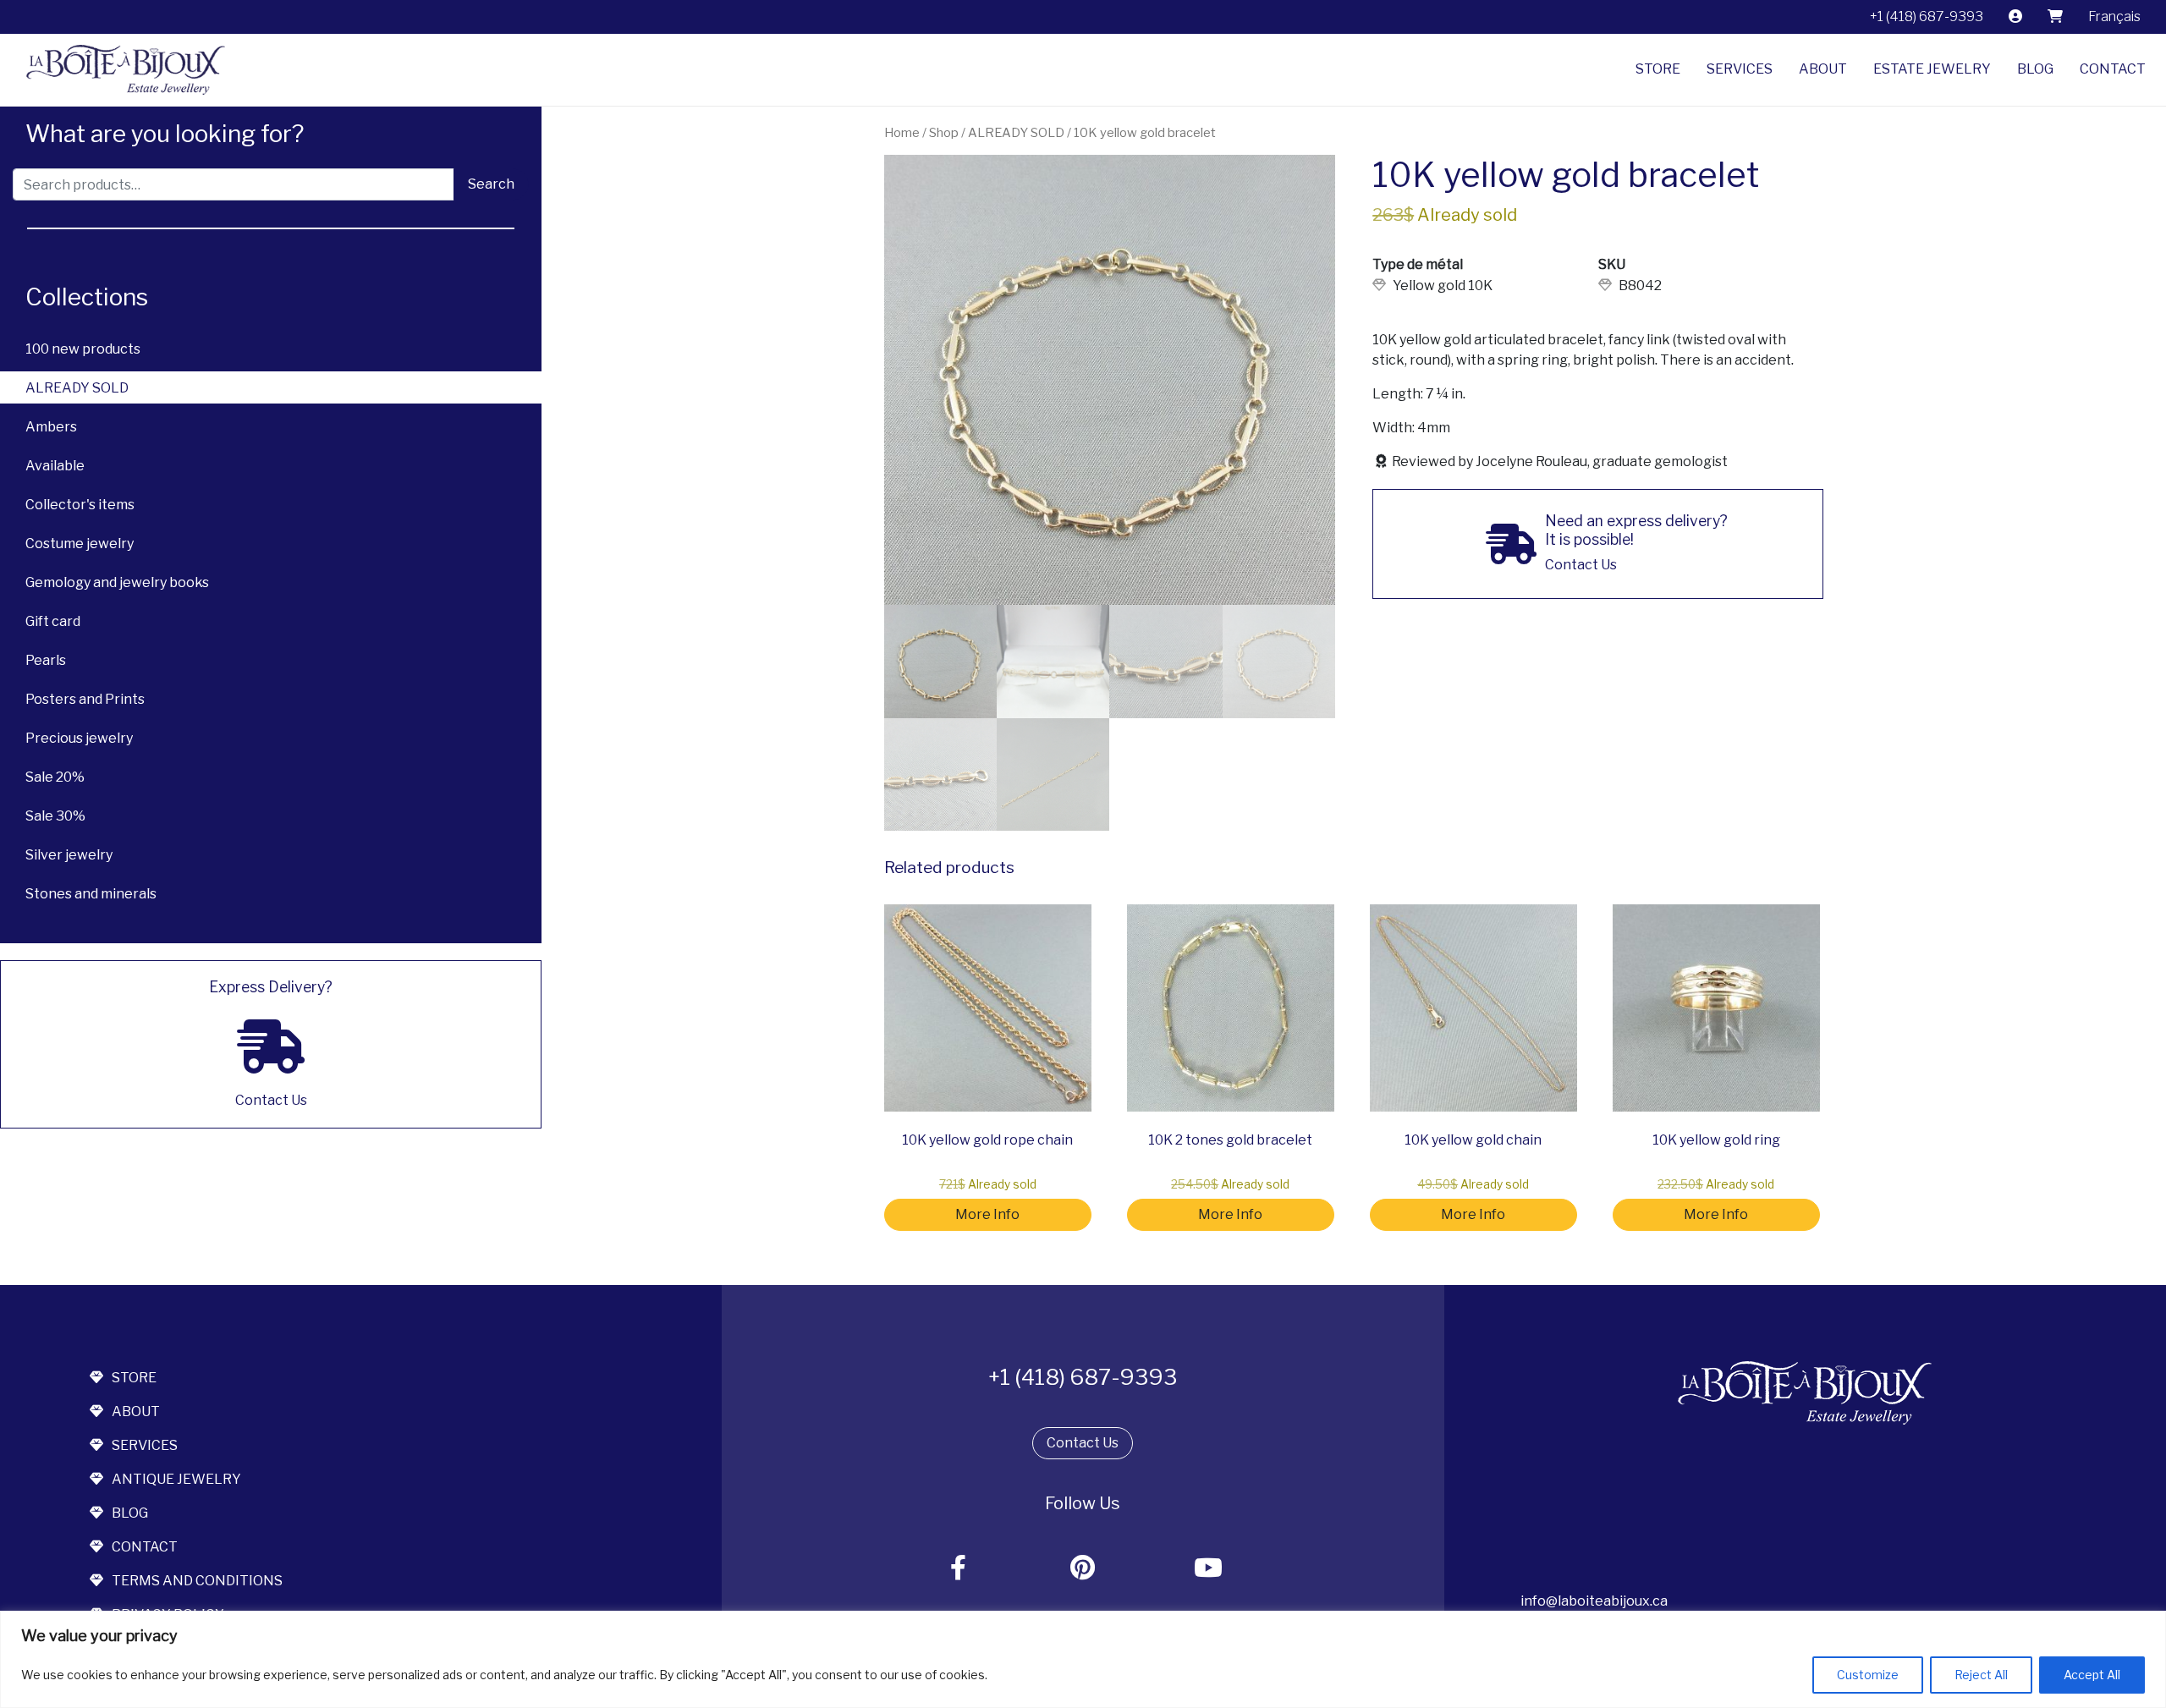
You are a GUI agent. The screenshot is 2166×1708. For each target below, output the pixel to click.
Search (491, 184)
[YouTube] (1208, 1569)
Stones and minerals (91, 894)
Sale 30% (55, 816)
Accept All (2092, 1675)
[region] (1083, 1659)
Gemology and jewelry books (117, 582)
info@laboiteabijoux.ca (1594, 1601)
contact (145, 1547)
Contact (2113, 69)
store (134, 1378)
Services (1740, 69)
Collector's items (80, 505)
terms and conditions (197, 1581)
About (1823, 69)
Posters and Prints (85, 699)
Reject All (1981, 1675)
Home (902, 133)
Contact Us (1083, 1443)
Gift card (53, 621)
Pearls (46, 660)
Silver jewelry (69, 855)
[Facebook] (959, 1569)
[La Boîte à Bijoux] (119, 70)
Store (1658, 69)
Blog (2035, 69)
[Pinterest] (1083, 1569)
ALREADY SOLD (77, 388)
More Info (987, 1214)
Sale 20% (55, 777)
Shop (944, 133)
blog (130, 1513)
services (145, 1445)
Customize (1868, 1675)
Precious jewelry (79, 738)
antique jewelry (176, 1479)
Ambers (51, 427)
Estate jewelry (1932, 69)
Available (55, 466)
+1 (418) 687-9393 (1927, 16)
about (136, 1411)
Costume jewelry (80, 544)
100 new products (83, 349)
